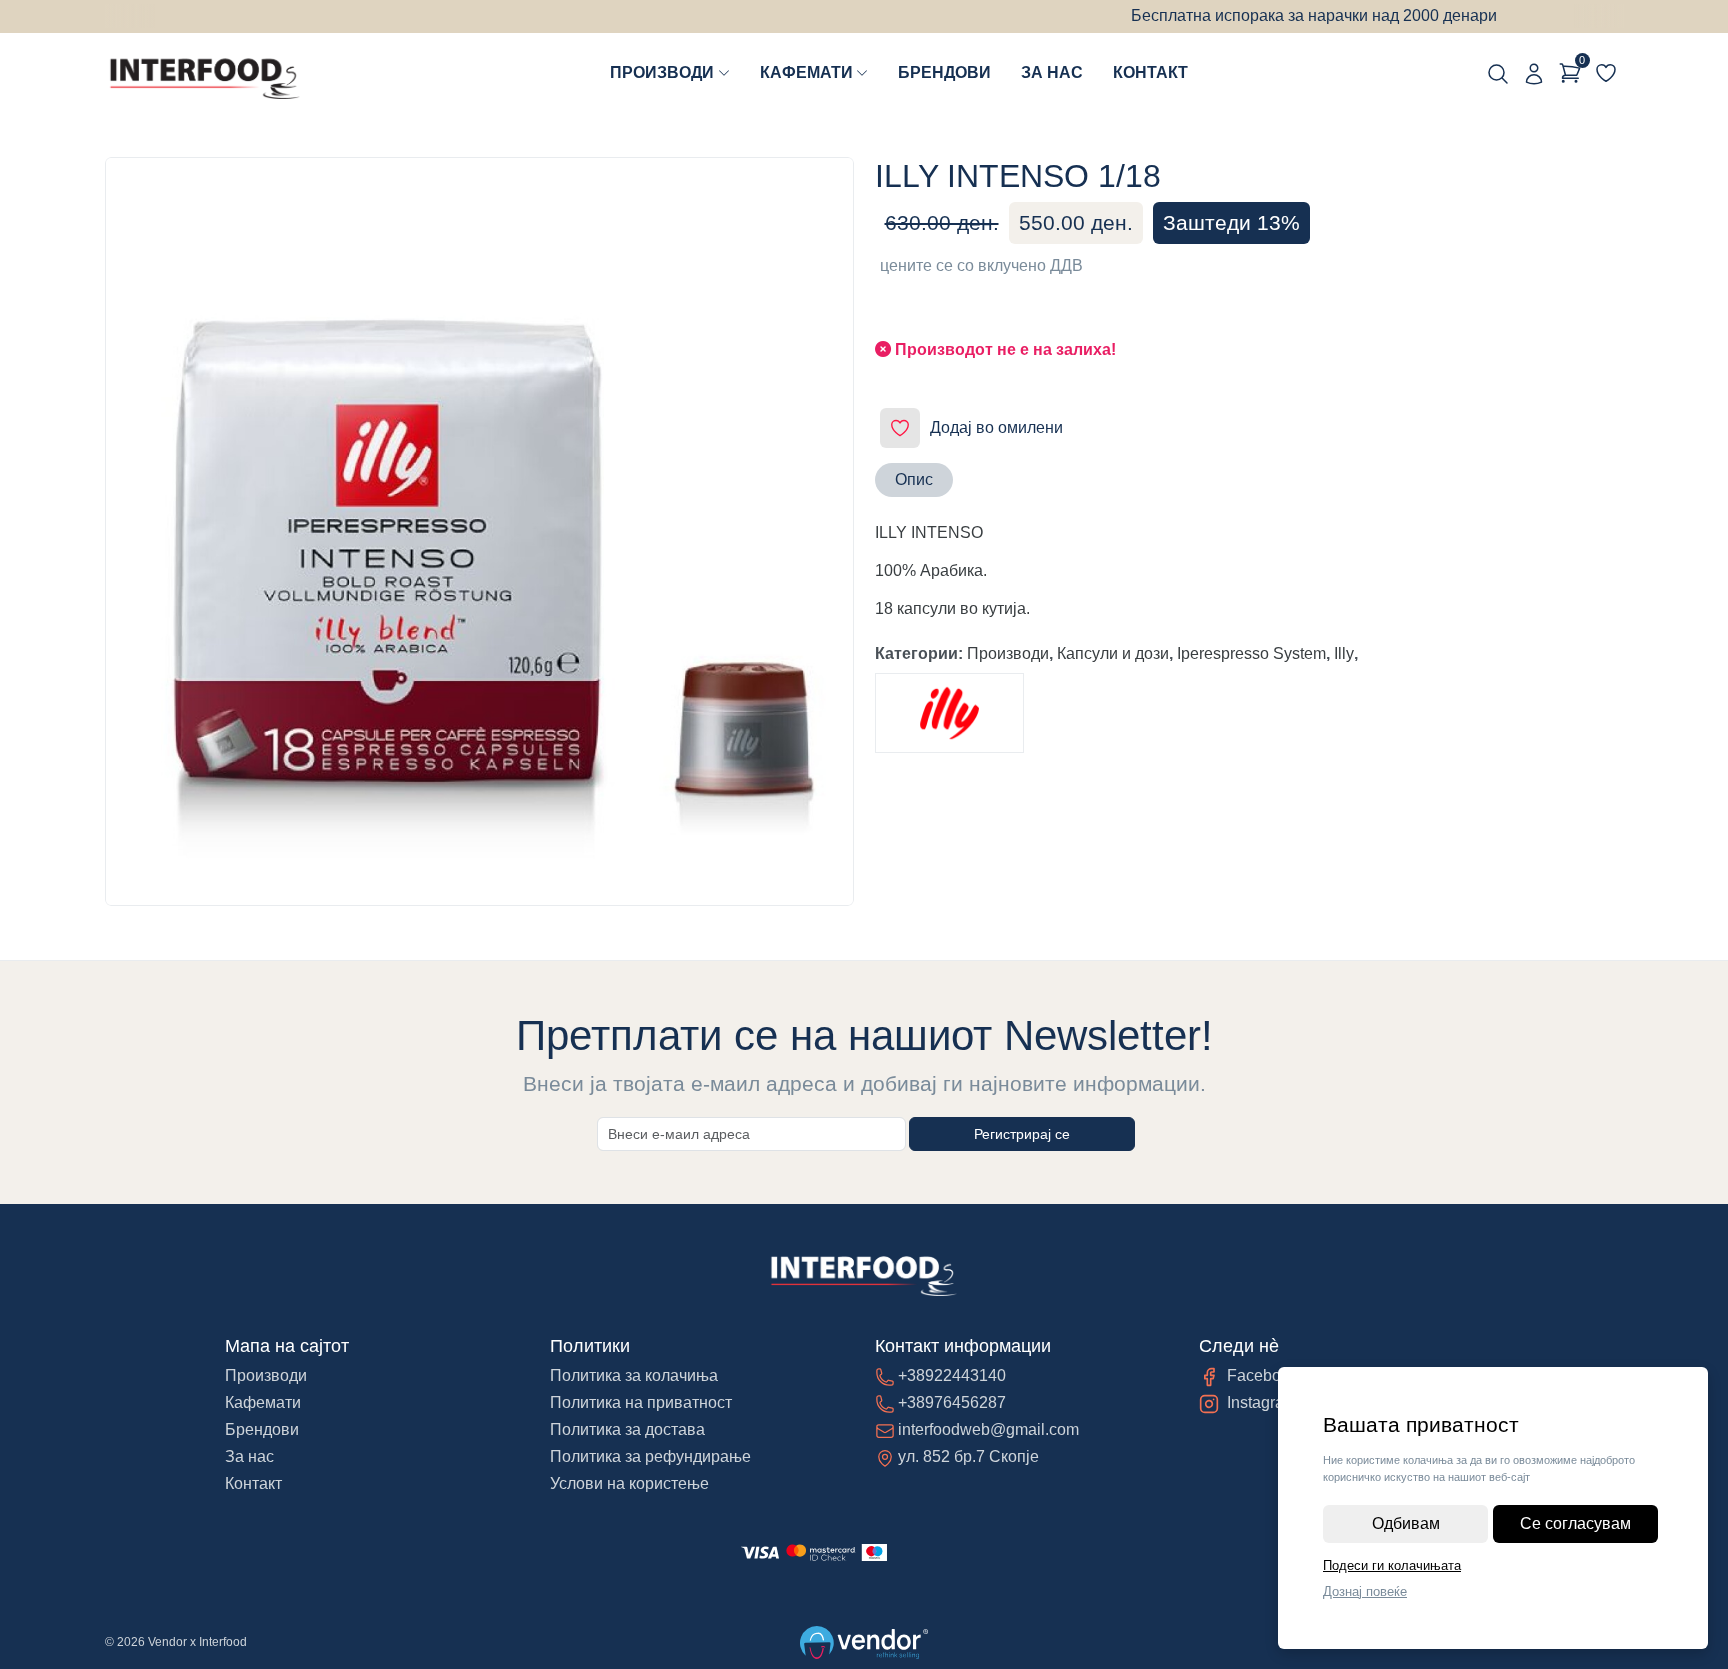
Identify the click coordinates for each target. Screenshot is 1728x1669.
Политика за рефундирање (650, 1456)
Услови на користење (629, 1483)
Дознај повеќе (1365, 1591)
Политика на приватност (641, 1402)
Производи (662, 72)
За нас (1052, 72)
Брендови (944, 72)
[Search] (1498, 73)
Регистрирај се (1022, 1134)
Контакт (1150, 72)
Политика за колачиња (634, 1375)
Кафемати (806, 72)
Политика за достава (627, 1429)
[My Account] (1534, 73)
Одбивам (1406, 1523)
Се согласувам (1575, 1523)
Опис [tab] (914, 479)
